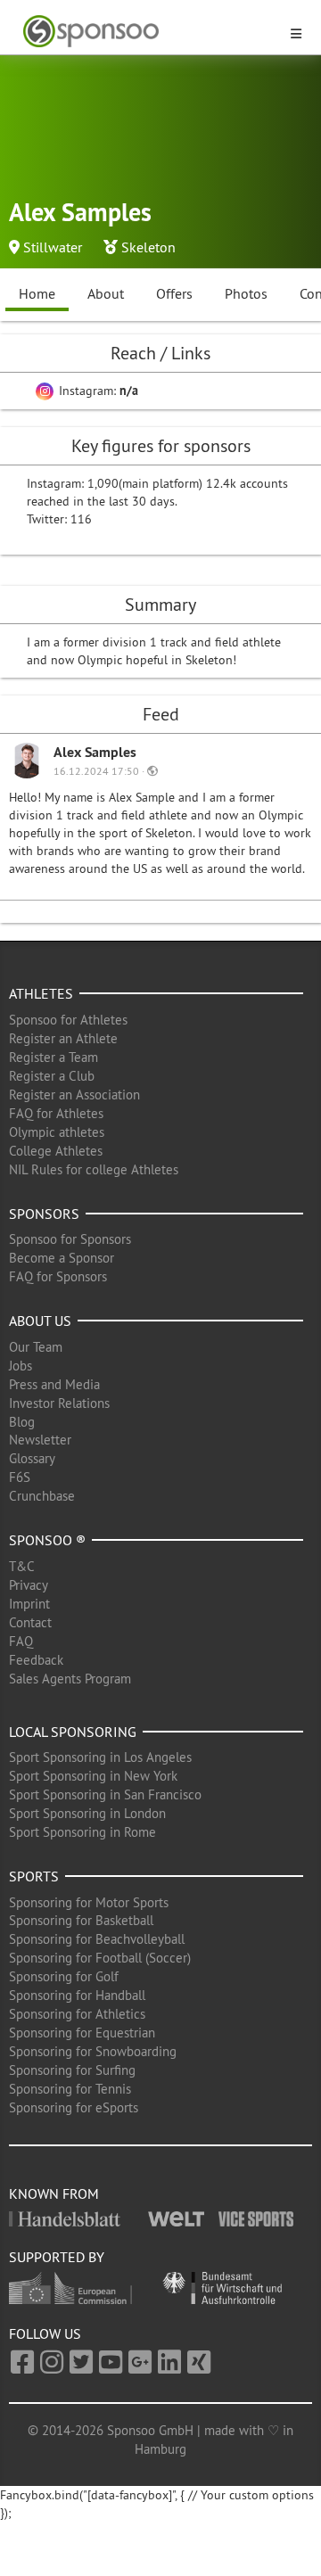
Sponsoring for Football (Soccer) (100, 1958)
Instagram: (97, 391)
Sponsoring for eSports (74, 2107)
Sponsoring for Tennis (70, 2089)
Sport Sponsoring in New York (93, 1776)
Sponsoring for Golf (64, 1976)
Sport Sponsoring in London (87, 1813)
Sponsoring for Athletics (77, 2014)
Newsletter (40, 1440)
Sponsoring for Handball (77, 1995)
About (106, 293)
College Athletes (56, 1151)
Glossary (32, 1458)
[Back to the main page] (150, 32)
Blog (22, 1422)
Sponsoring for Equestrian (82, 2033)
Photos (246, 293)
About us (40, 1321)
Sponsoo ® (47, 1540)
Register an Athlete (63, 1038)
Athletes (41, 993)
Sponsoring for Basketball (81, 1920)
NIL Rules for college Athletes (94, 1169)
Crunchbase (42, 1496)
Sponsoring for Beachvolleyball (97, 1939)
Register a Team (53, 1057)
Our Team (36, 1347)
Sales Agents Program (70, 1679)
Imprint (29, 1604)
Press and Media (54, 1384)
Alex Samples (95, 752)
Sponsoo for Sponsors (70, 1239)
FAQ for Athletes (56, 1113)
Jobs (21, 1366)
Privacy (29, 1585)
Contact (30, 1622)
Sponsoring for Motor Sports (89, 1902)
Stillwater (53, 247)
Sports (34, 1876)
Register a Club (52, 1076)
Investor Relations (59, 1403)
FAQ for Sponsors (58, 1276)
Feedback (36, 1660)
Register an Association (74, 1095)
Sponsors (44, 1214)
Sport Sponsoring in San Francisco (105, 1794)
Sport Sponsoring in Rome (82, 1832)
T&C (22, 1566)
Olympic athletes (57, 1132)
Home (37, 293)
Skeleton (148, 247)
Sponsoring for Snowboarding (93, 2051)
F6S (20, 1477)
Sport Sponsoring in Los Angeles (100, 1757)
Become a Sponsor (62, 1258)
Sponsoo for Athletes (68, 1020)
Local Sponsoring (73, 1732)
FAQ (21, 1641)
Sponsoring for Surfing (72, 2070)
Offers (174, 293)
